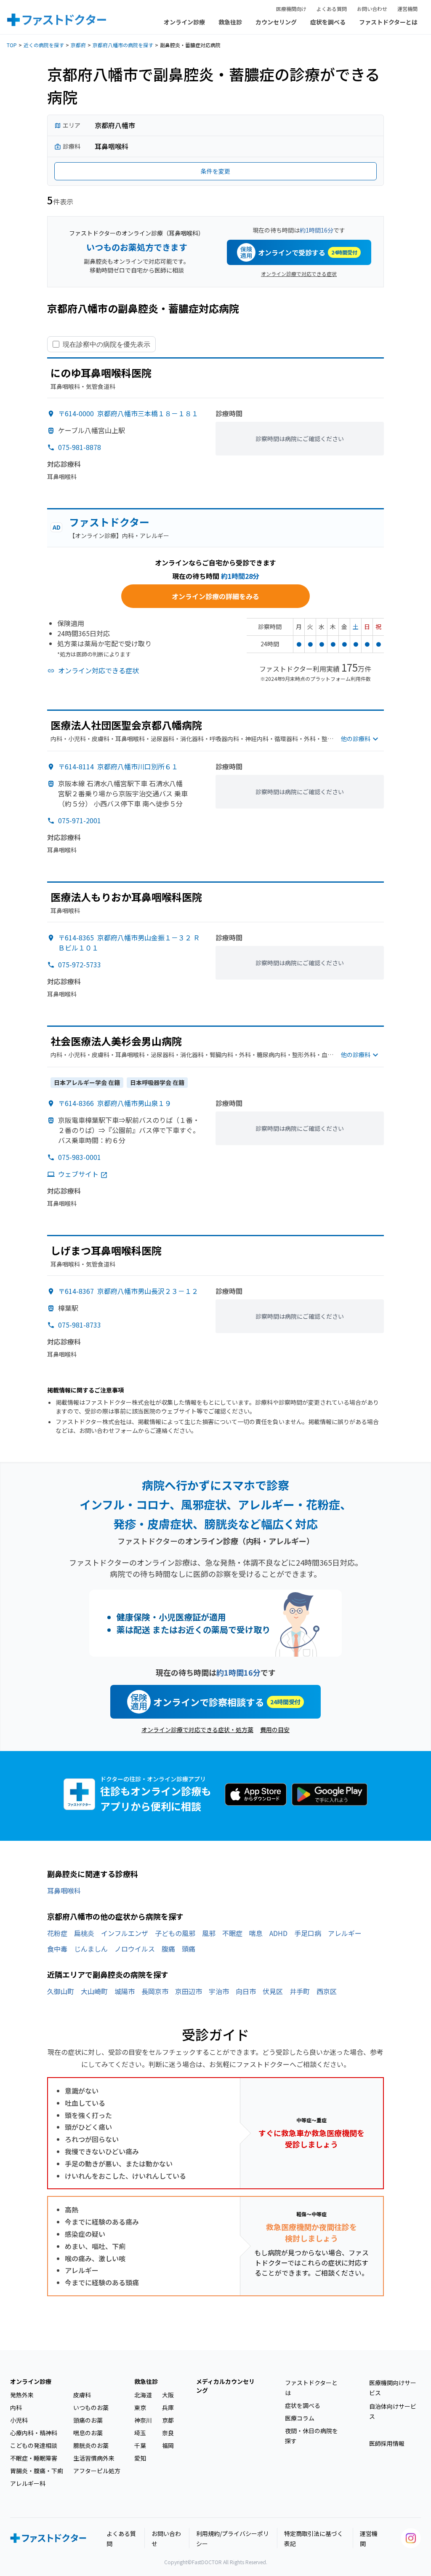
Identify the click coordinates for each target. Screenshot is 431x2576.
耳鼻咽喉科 (64, 1890)
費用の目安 (275, 1730)
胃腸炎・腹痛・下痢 (37, 2471)
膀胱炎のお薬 (91, 2445)
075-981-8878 (80, 447)
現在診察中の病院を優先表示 (106, 344)
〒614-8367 (128, 1291)
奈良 (168, 2433)
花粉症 (57, 1933)
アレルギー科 (28, 2483)
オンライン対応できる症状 (98, 670)
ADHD (278, 1933)
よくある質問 (332, 9)
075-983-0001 (80, 1157)
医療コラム (300, 2418)
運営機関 (407, 9)
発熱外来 (22, 2395)
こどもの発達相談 (34, 2445)
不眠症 (232, 1933)
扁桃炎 (84, 1933)
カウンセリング (276, 22)
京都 (168, 2420)
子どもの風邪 (175, 1933)
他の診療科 (356, 739)
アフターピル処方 (97, 2471)
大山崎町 (94, 1991)
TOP (12, 45)
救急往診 (230, 22)
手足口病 (308, 1933)
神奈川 (143, 2420)
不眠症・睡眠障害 (34, 2458)
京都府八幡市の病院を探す (123, 45)
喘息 (256, 1933)
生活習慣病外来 (94, 2458)
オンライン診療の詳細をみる (215, 596)
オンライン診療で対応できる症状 (299, 274)
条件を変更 (215, 171)
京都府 (78, 45)
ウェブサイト (78, 1174)
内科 (16, 2407)
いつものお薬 (91, 2407)
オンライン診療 (184, 22)
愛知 (140, 2458)
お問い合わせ (372, 9)
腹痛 (168, 1949)
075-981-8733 (80, 1325)
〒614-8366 (115, 1103)
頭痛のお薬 (88, 2420)
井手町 (300, 1991)
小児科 (19, 2420)
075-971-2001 (80, 820)
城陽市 (125, 1991)
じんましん (91, 1949)
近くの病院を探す (44, 45)
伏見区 (273, 1991)
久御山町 (61, 1991)
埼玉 (140, 2433)
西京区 (327, 1991)
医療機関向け (291, 9)
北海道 (143, 2395)
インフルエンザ (125, 1933)
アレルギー (345, 1933)
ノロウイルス (135, 1949)
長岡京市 (155, 1991)
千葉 (140, 2445)
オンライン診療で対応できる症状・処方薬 (197, 1730)
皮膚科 (82, 2395)
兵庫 (168, 2407)
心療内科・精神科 (34, 2433)
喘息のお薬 (88, 2433)
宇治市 (219, 1991)
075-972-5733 (80, 964)
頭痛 (189, 1949)
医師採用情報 (387, 2443)
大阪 (168, 2395)
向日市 (246, 1991)
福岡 (168, 2445)
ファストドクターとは (388, 22)
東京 (140, 2407)
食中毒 (57, 1949)
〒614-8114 (118, 766)
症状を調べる (328, 22)
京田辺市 (189, 1991)
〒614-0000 (128, 413)
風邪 (209, 1933)
